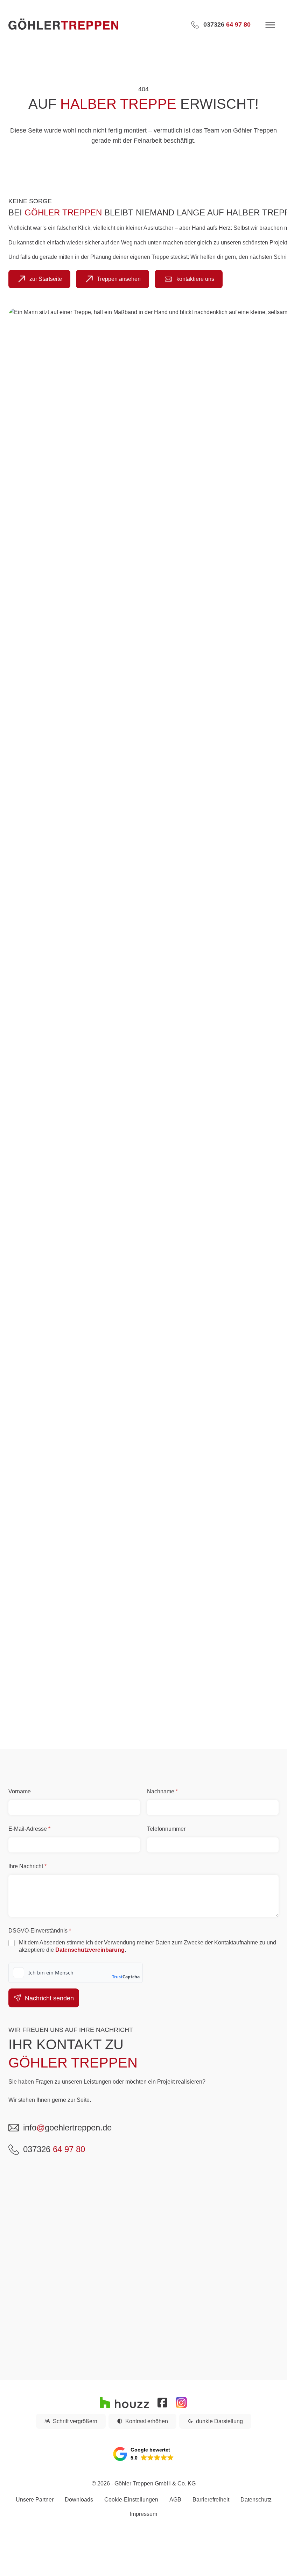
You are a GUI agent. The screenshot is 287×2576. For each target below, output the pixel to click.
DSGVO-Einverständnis (40, 1931)
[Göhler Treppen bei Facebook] (162, 2403)
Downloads (79, 2500)
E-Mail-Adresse (29, 1829)
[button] (143, 2454)
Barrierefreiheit (211, 2500)
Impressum (143, 2514)
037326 (54, 2149)
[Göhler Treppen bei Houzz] (125, 2403)
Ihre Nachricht (27, 1866)
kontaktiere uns (195, 279)
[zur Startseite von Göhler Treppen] (93, 25)
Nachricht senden (49, 1998)
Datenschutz (256, 2500)
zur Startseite (46, 279)
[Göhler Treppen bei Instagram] (181, 2403)
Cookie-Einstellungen (131, 2500)
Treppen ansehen (119, 279)
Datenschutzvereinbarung (90, 1950)
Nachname (162, 1791)
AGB (175, 2500)
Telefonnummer (166, 1829)
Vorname (20, 1791)
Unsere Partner (35, 2500)
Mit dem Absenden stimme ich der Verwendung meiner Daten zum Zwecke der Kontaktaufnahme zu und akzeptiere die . (148, 1946)
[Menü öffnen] (270, 25)
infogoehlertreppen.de (67, 2127)
